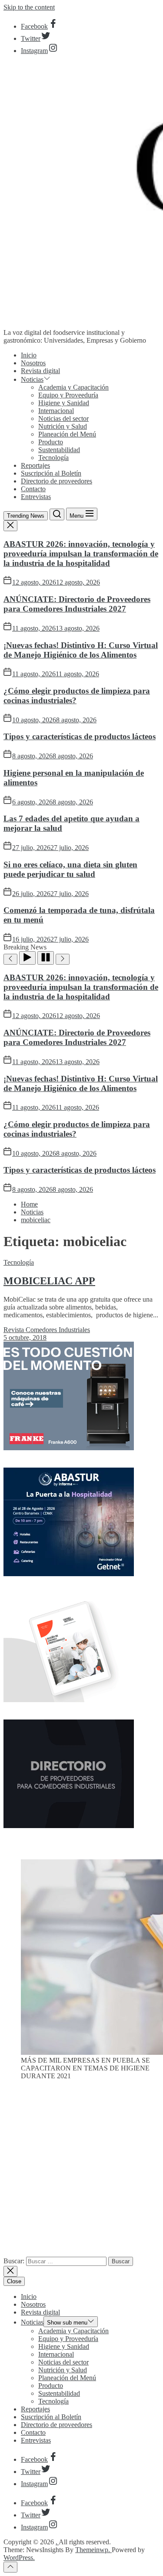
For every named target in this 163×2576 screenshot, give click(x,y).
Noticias (32, 379)
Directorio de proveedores (57, 481)
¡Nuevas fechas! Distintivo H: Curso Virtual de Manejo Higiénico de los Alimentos (81, 650)
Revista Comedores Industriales (47, 1330)
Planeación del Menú (67, 434)
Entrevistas (36, 497)
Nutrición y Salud (63, 426)
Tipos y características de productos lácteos (80, 736)
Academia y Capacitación (73, 387)
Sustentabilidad (59, 450)
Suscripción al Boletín (51, 473)
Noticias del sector (63, 418)
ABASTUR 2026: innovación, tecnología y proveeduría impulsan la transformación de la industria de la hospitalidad (81, 554)
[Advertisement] (81, 2172)
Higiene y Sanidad (64, 403)
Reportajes (35, 465)
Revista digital (40, 371)
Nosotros (33, 363)
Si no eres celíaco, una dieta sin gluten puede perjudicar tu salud (70, 869)
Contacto (33, 489)
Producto (51, 442)
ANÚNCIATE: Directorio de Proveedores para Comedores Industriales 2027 (77, 604)
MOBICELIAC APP (49, 1281)
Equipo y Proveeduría (68, 395)
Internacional (56, 411)
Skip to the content (29, 7)
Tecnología (53, 458)
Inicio (29, 355)
